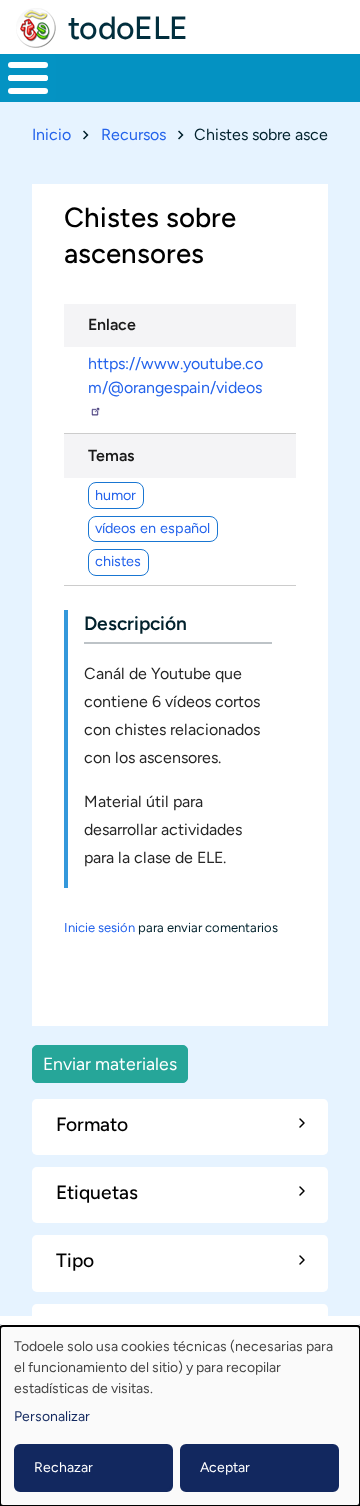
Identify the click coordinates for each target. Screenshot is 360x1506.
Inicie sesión (99, 927)
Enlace (112, 324)
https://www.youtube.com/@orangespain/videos (175, 375)
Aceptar (225, 1467)
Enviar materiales (110, 1063)
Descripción (135, 623)
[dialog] (180, 1416)
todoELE (128, 28)
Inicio (51, 134)
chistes (118, 561)
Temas (111, 455)
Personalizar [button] (52, 1416)
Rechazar (63, 1467)
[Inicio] (36, 28)
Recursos (133, 134)
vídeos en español (152, 528)
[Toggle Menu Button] (28, 78)
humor (115, 495)
